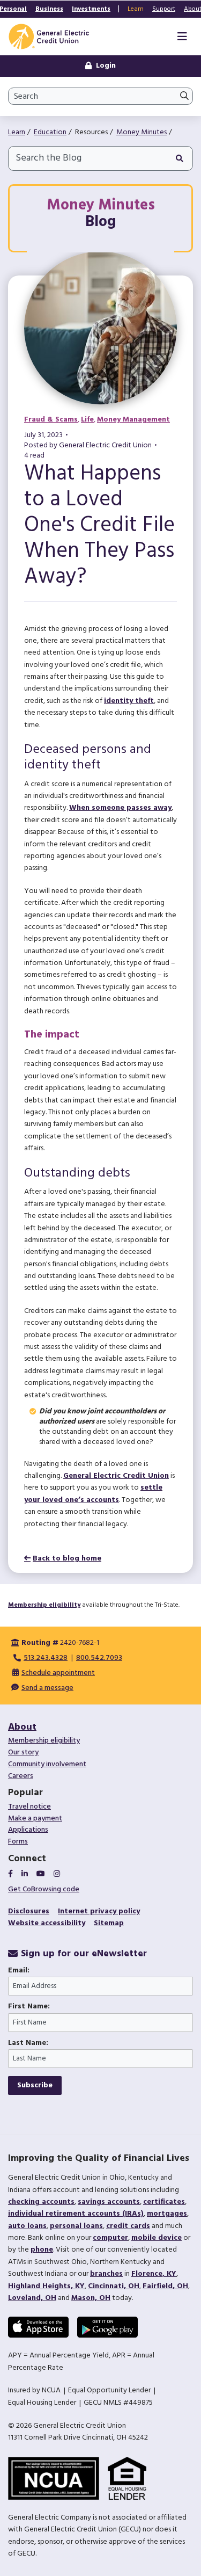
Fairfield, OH (165, 2286)
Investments (91, 9)
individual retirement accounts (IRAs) (76, 2214)
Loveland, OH (32, 2298)
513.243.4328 (46, 1658)
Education (50, 132)
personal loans (76, 2226)
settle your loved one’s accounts (93, 1494)
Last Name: (28, 2043)
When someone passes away (120, 808)
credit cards (128, 2226)
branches (106, 2274)
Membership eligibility (44, 1605)
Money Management (133, 420)
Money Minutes (142, 132)
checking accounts (41, 2202)
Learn (136, 9)
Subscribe (35, 2085)
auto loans (27, 2226)
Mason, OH (91, 2298)
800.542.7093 (99, 1658)
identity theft (129, 701)
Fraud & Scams (51, 420)
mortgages (167, 2214)
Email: (19, 1971)
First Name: (29, 2007)
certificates (164, 2202)
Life (87, 420)
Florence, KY (154, 2274)
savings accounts (109, 2202)
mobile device (157, 2238)
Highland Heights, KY (46, 2286)
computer (110, 2238)
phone (42, 2250)
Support (164, 9)
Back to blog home (67, 1559)
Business (49, 9)
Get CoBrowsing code (44, 1889)
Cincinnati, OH (114, 2286)
